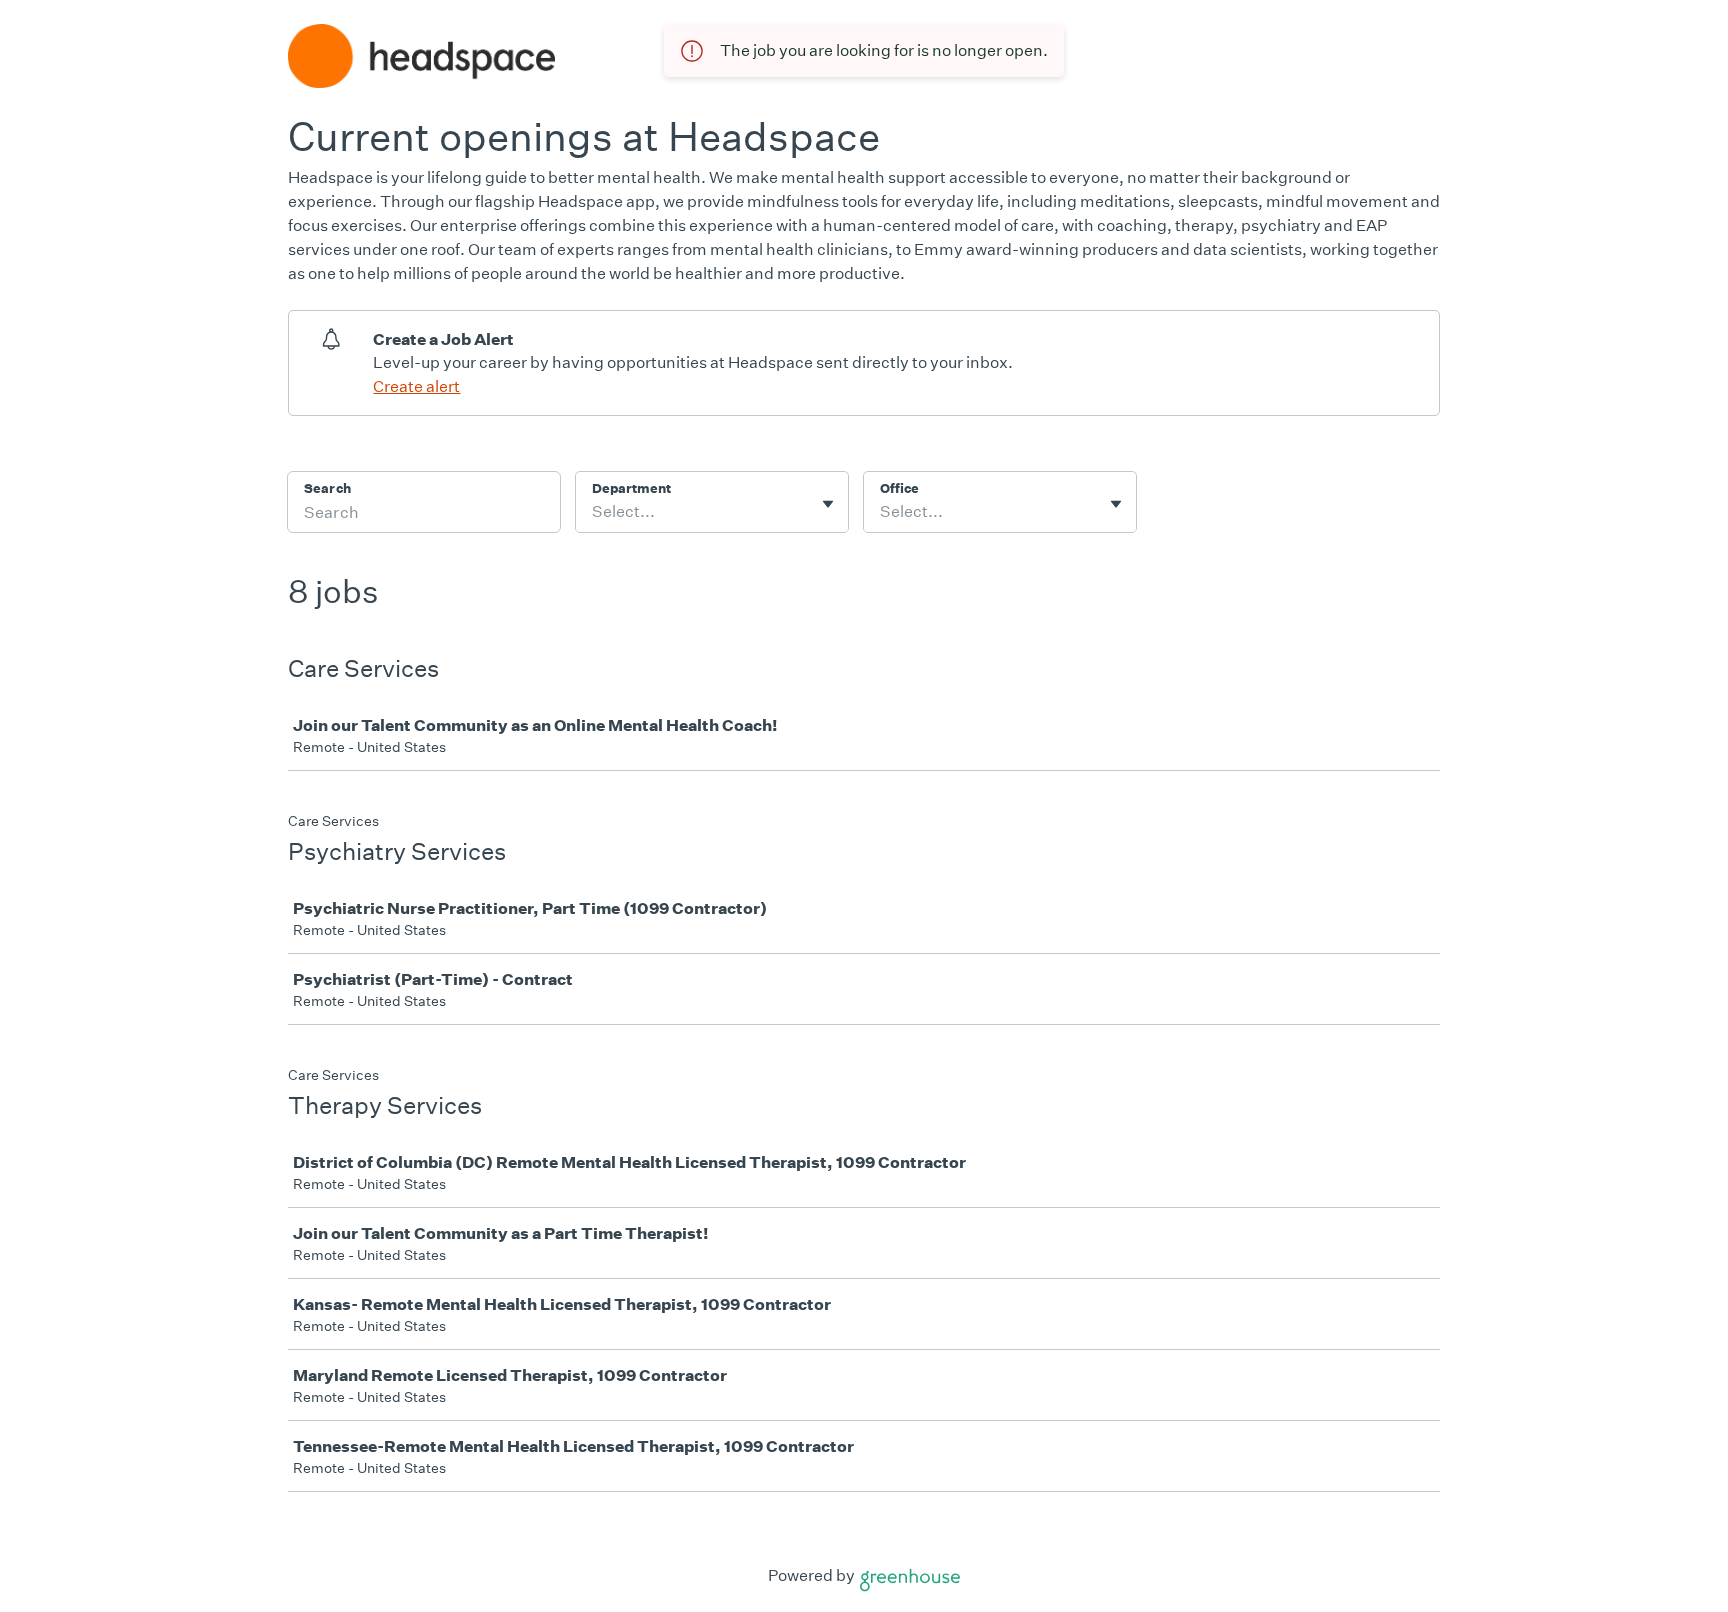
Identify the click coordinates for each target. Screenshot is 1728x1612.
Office (899, 488)
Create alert (416, 386)
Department (631, 488)
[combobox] (593, 512)
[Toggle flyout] (828, 504)
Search (327, 488)
